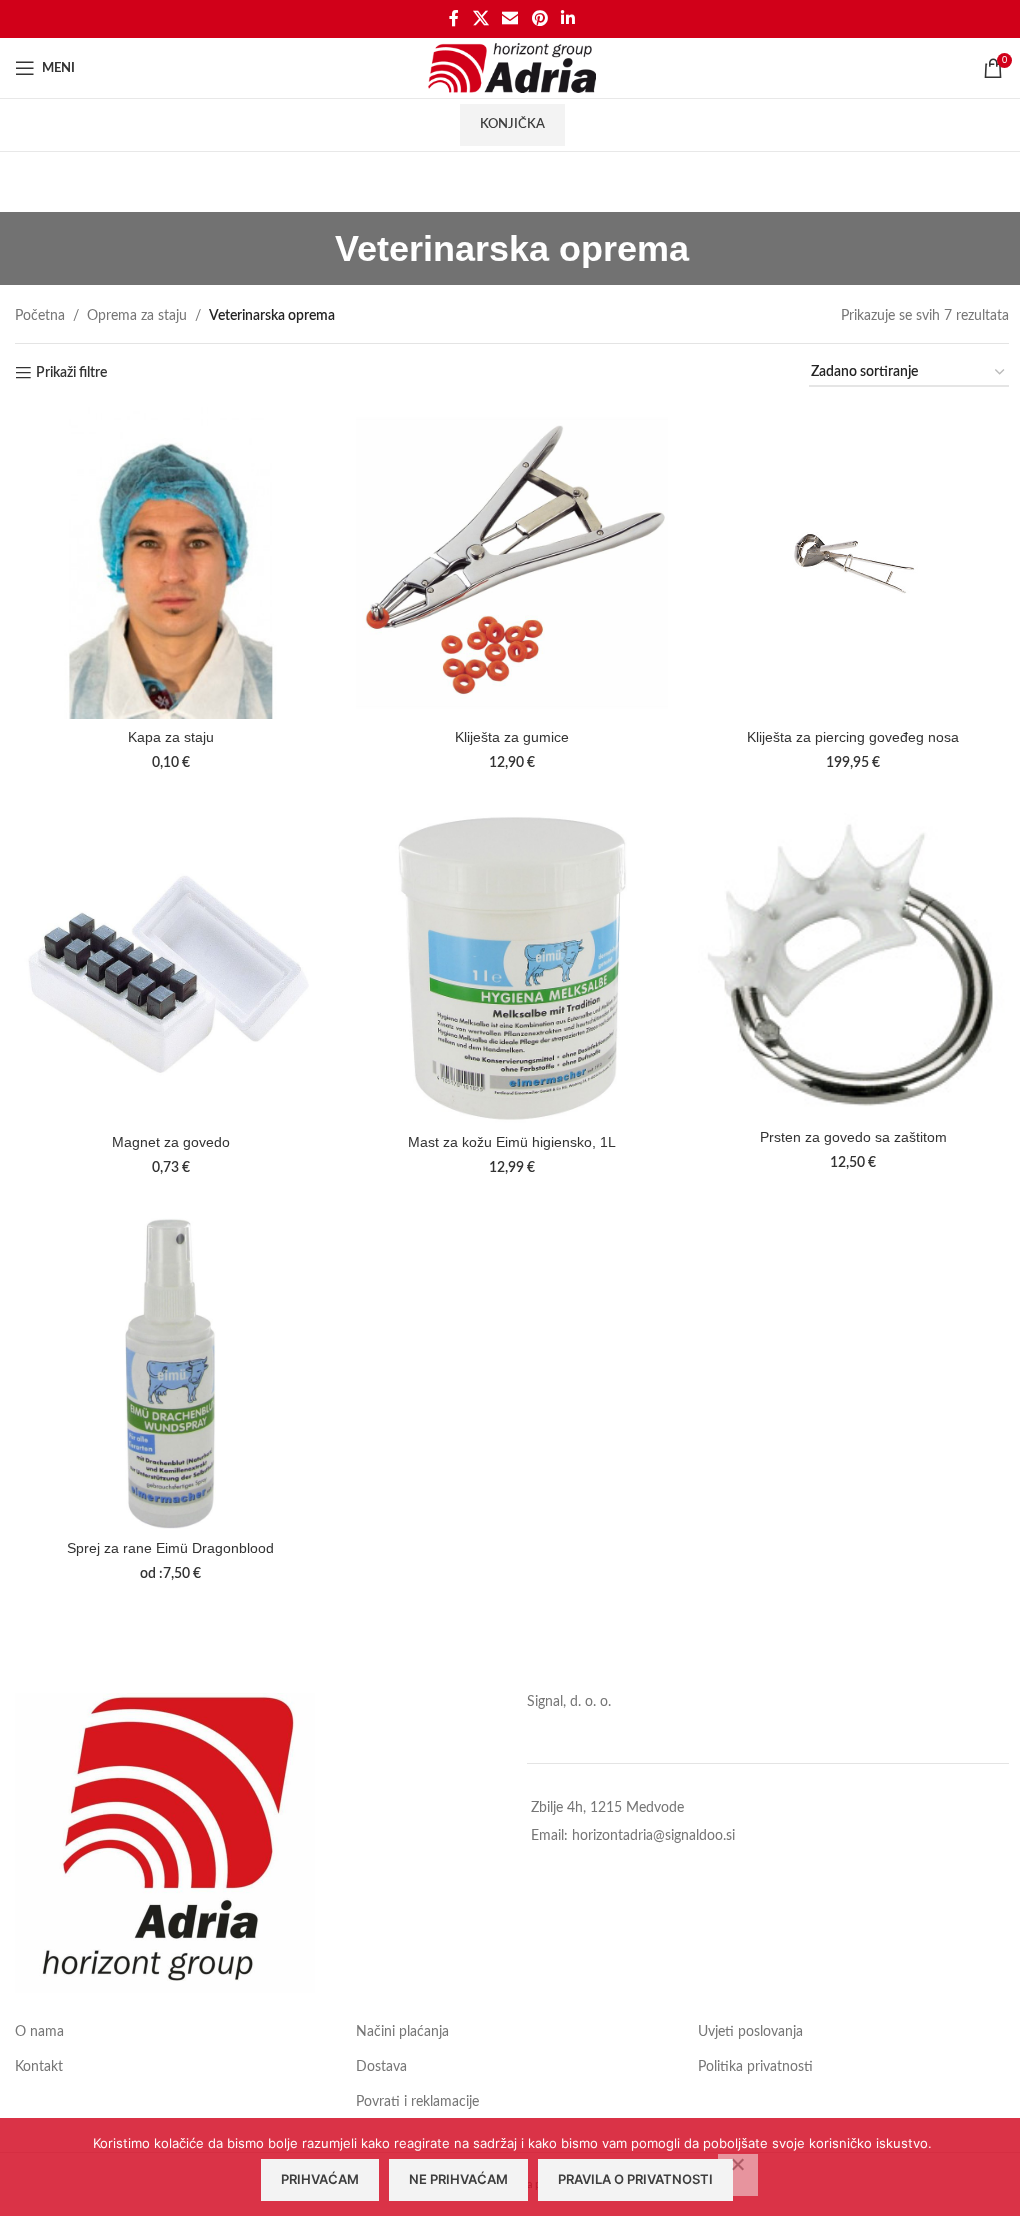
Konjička (512, 124)
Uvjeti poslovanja (750, 2032)
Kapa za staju (171, 737)
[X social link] (480, 18)
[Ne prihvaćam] (738, 2175)
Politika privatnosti (755, 2067)
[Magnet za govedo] (170, 968)
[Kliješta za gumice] (511, 562)
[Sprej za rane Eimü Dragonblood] (170, 1373)
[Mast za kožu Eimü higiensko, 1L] (511, 968)
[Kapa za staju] (170, 562)
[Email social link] (510, 18)
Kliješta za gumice (512, 737)
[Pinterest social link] (539, 18)
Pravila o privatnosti (635, 2179)
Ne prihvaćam (458, 2179)
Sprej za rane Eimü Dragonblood (170, 1548)
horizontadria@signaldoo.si (653, 1836)
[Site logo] (512, 68)
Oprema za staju (137, 316)
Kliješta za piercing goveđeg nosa (853, 737)
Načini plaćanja (402, 2032)
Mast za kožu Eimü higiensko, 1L (512, 1142)
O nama (39, 2032)
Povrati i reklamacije (417, 2102)
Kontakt (39, 2067)
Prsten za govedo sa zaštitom (853, 1137)
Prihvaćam (320, 2179)
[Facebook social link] (454, 18)
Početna (40, 316)
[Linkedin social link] (567, 18)
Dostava (381, 2067)
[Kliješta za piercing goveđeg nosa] (853, 562)
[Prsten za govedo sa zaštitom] (853, 966)
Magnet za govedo (171, 1142)
